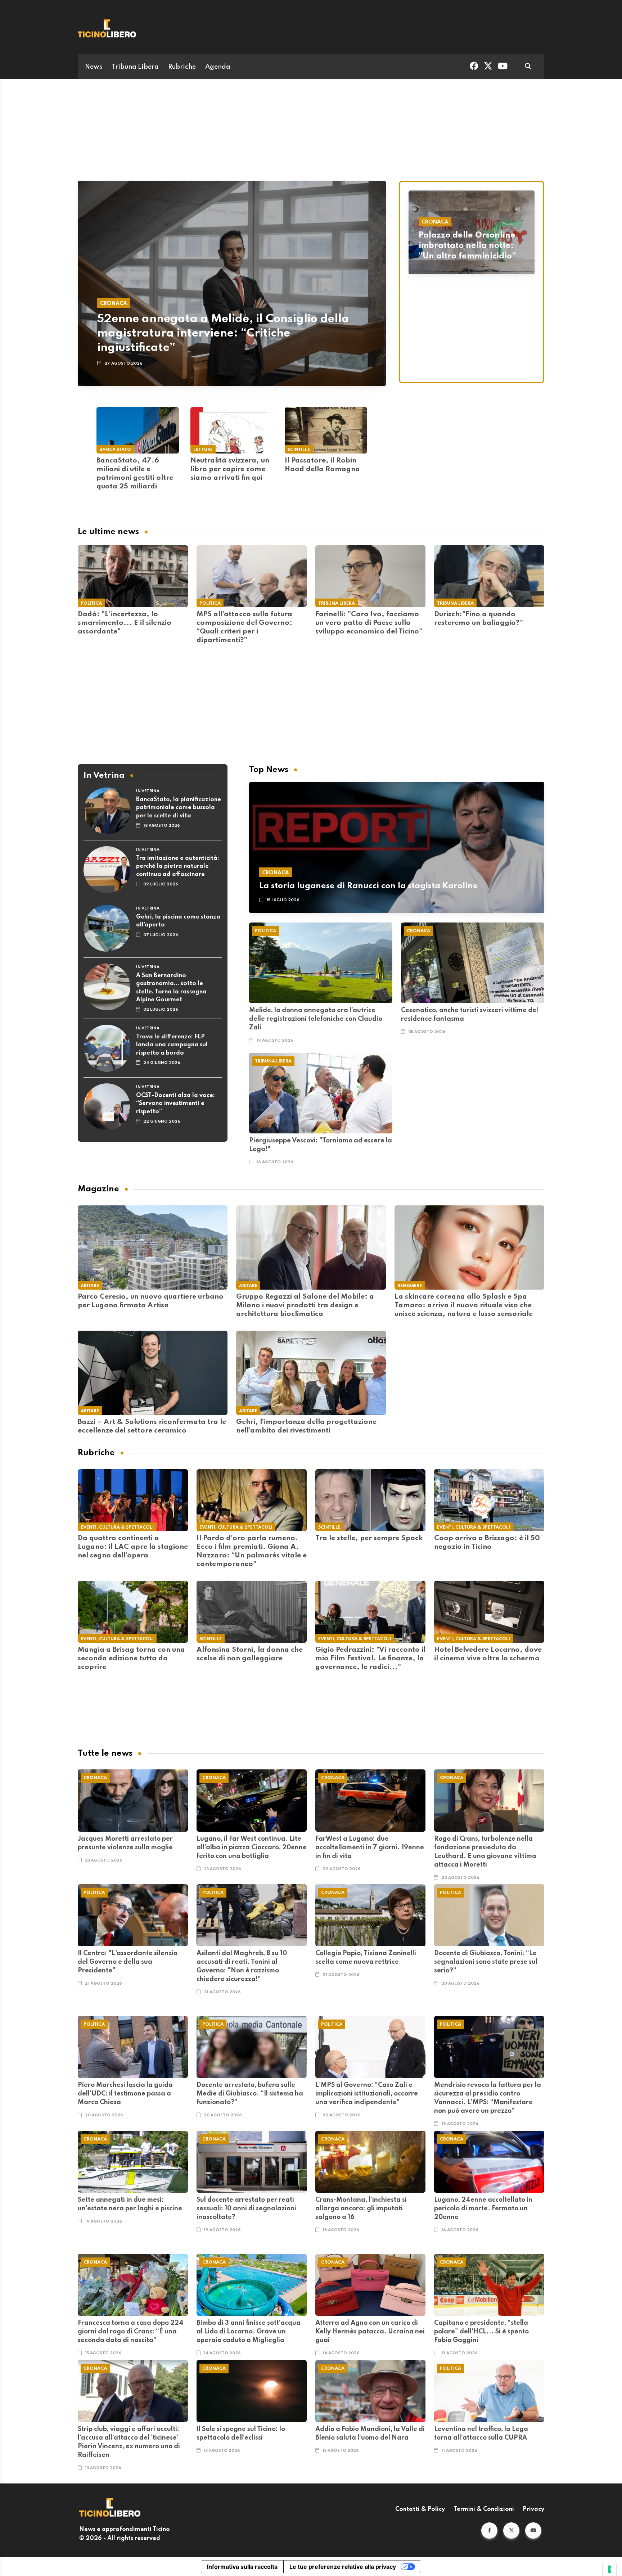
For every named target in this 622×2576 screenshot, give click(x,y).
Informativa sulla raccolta (242, 2567)
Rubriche (182, 67)
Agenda (218, 67)
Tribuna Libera (135, 67)
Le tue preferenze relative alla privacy (343, 2567)
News (94, 67)
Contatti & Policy (420, 2509)
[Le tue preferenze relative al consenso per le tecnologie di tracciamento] (609, 2569)
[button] (489, 2530)
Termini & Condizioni (484, 2509)
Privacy (533, 2509)
